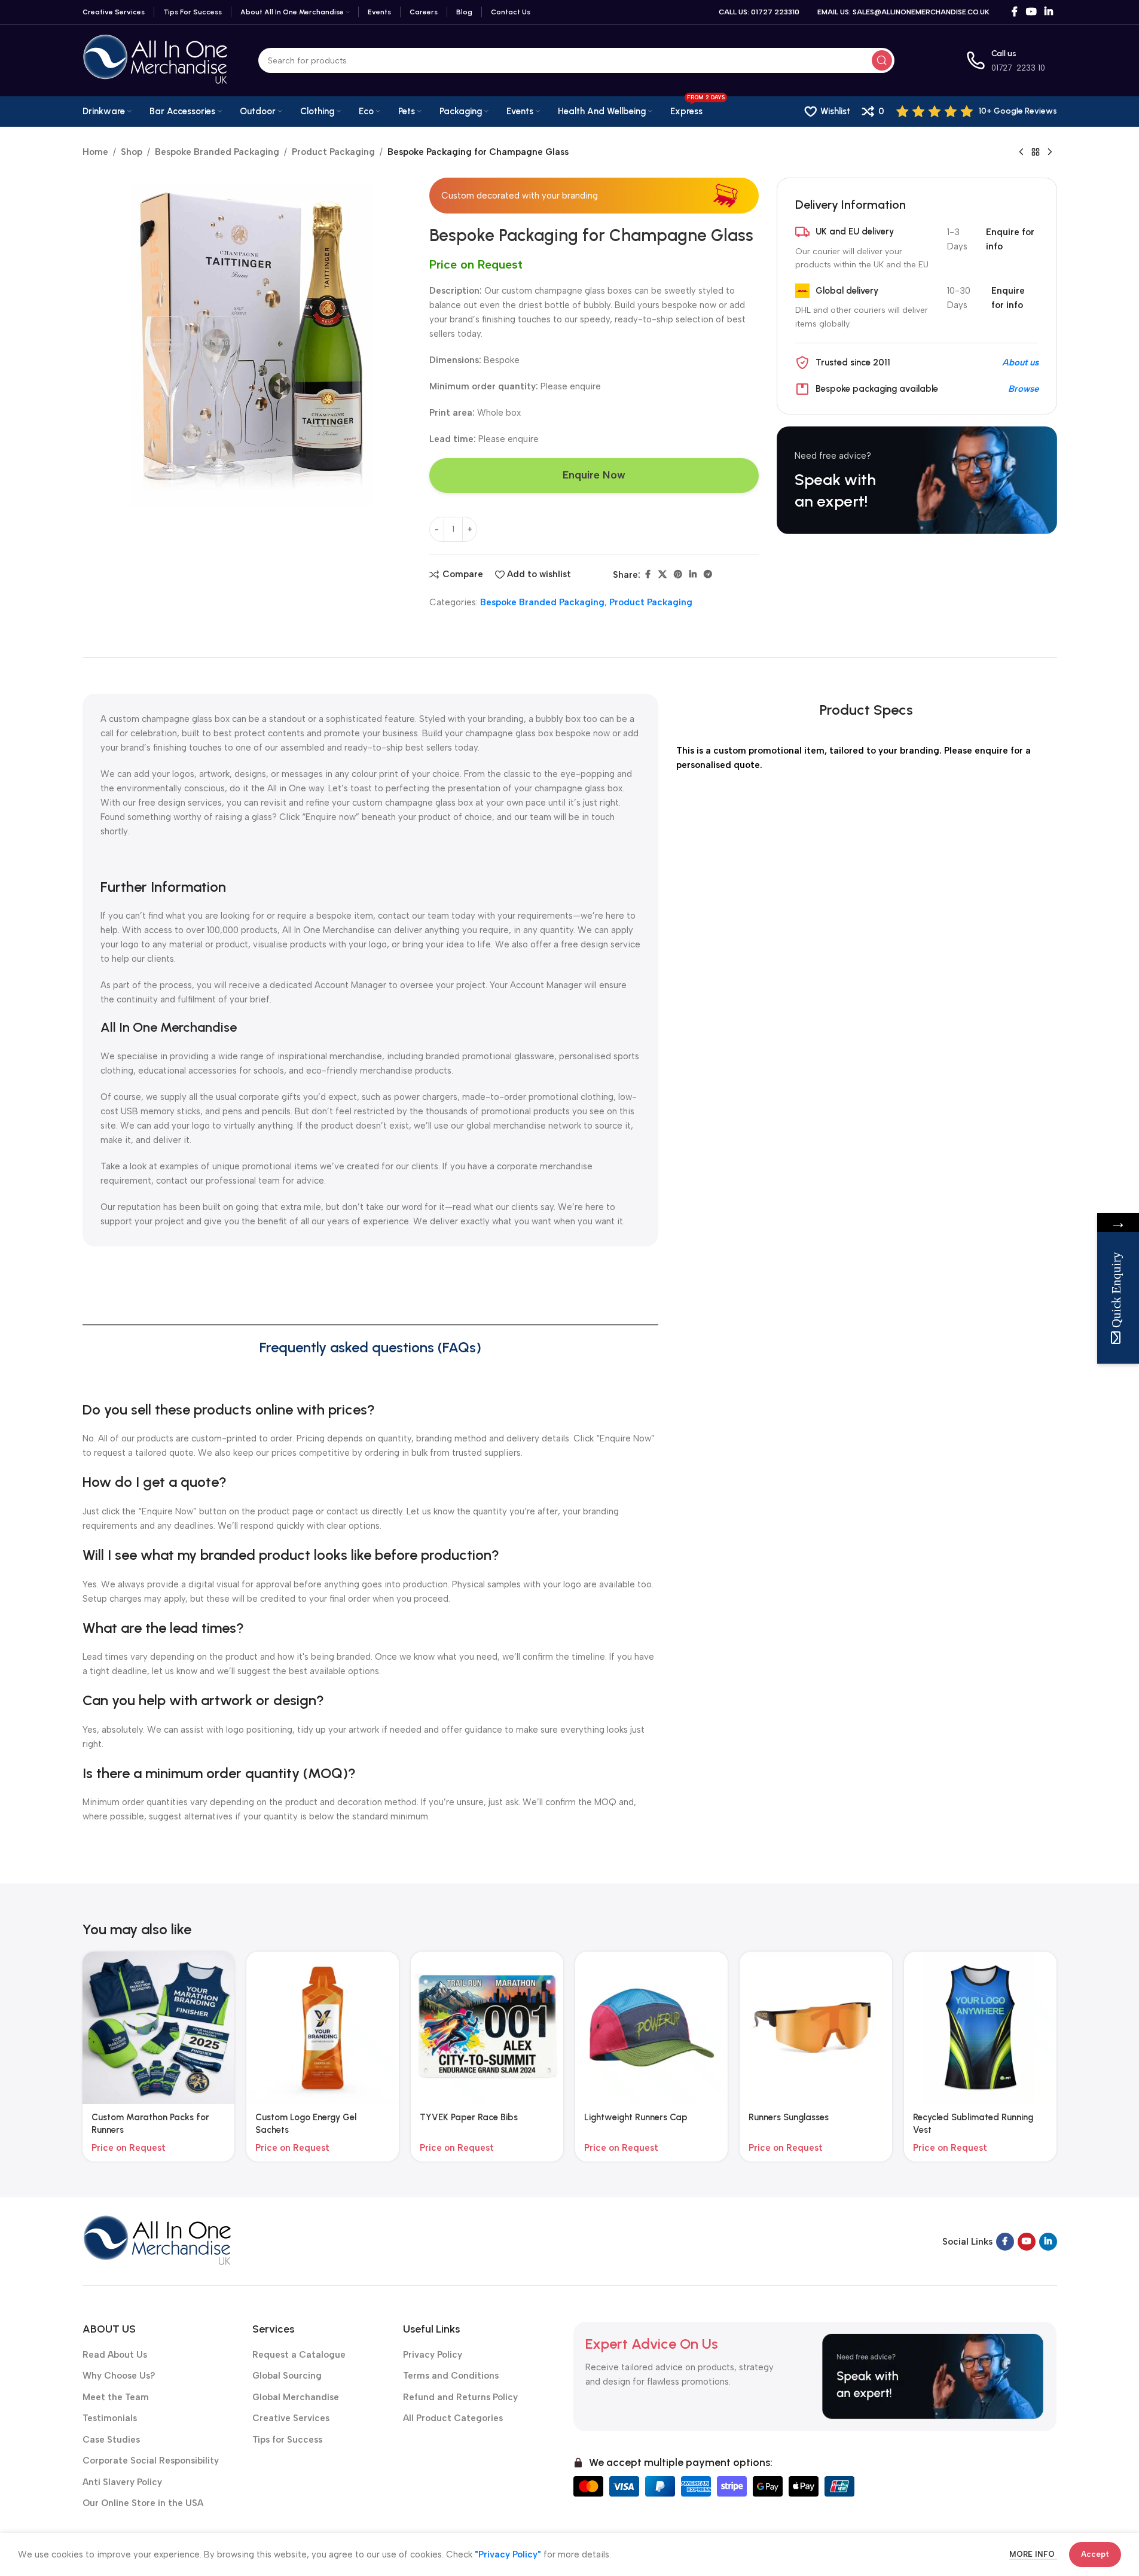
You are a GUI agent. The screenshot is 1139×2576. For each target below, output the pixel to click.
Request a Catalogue (299, 2355)
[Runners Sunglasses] (816, 2028)
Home (95, 152)
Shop (132, 152)
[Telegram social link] (708, 575)
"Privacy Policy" (508, 2554)
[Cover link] (917, 480)
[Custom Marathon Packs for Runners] (159, 2028)
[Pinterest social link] (678, 575)
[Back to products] (1036, 153)
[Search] (882, 60)
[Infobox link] (977, 111)
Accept (1095, 2554)
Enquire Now (594, 475)
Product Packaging (333, 152)
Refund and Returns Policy (460, 2397)
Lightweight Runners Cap (636, 2117)
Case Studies (111, 2440)
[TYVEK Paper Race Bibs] (487, 2028)
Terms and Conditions (451, 2376)
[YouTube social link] (1031, 12)
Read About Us (115, 2355)
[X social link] (662, 575)
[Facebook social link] (1015, 12)
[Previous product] (1021, 153)
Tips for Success (287, 2440)
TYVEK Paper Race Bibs (469, 2117)
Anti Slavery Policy (122, 2482)
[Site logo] (155, 60)
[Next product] (1050, 153)
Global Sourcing (287, 2376)
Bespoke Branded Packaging (217, 152)
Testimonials (110, 2418)
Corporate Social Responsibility (151, 2461)
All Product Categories (453, 2418)
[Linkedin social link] (1048, 12)
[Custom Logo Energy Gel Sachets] (323, 2028)
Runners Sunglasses (789, 2117)
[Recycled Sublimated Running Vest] (980, 2028)
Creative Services (291, 2418)
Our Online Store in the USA (143, 2503)
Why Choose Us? (119, 2376)
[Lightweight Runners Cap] (651, 2028)
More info (1033, 2554)
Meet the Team (116, 2397)
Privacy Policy (433, 2355)
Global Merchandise (296, 2397)
